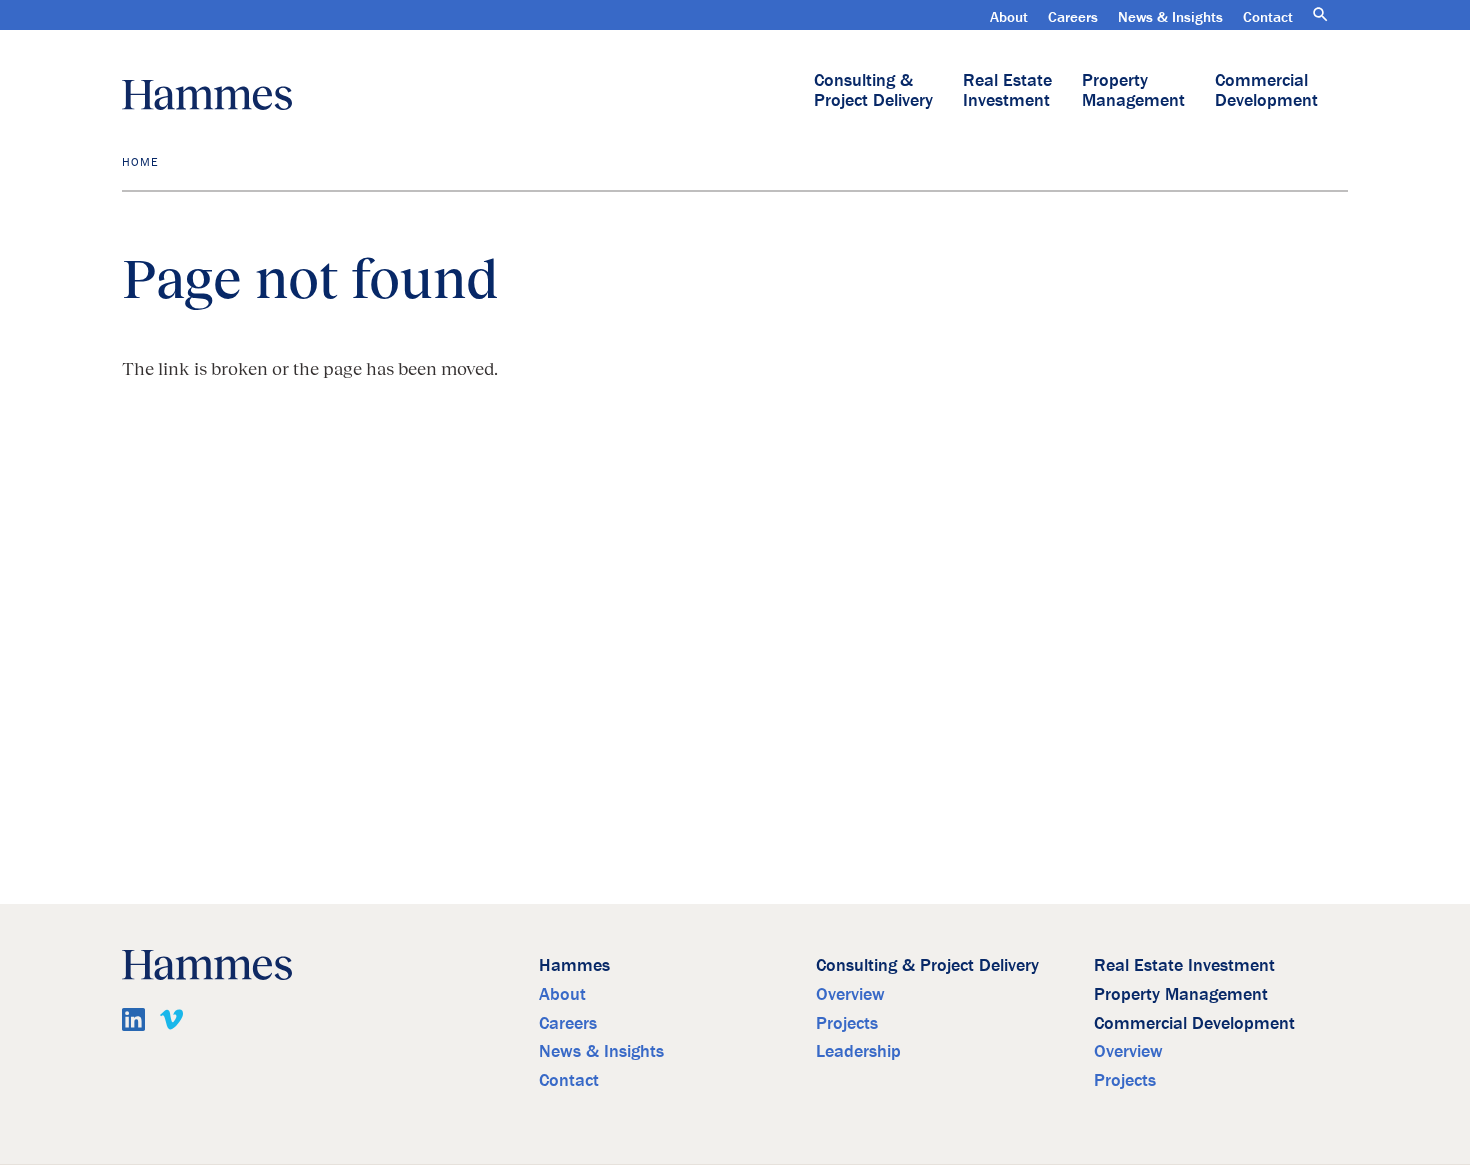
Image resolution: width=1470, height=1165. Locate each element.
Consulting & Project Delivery (873, 90)
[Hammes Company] (207, 95)
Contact (1268, 16)
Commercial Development (1266, 90)
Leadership (858, 1050)
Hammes (574, 964)
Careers (1073, 16)
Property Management (1133, 90)
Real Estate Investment (1007, 90)
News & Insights (1170, 16)
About (1009, 16)
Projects (847, 1022)
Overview (850, 993)
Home (140, 161)
